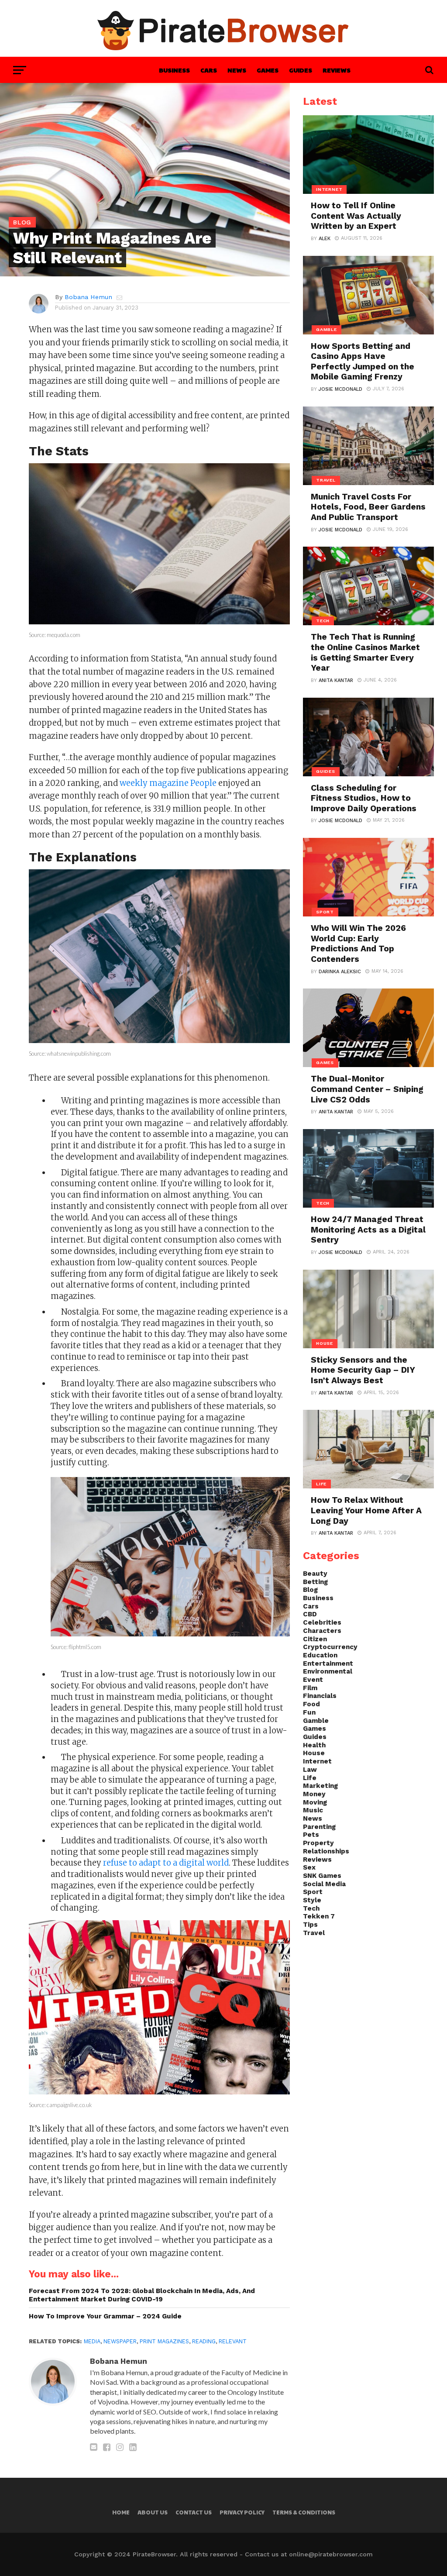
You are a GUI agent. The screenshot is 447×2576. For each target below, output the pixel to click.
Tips (310, 1925)
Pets (311, 1835)
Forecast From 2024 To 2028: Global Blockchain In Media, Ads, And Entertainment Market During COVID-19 (142, 2295)
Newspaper (120, 2341)
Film (310, 1688)
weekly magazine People (168, 783)
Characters (322, 1631)
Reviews (337, 70)
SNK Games (322, 1876)
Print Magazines (164, 2341)
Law (310, 1770)
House (314, 1753)
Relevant (233, 2341)
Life (310, 1778)
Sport (313, 1892)
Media (92, 2341)
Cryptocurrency (330, 1647)
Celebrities (322, 1622)
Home (121, 2512)
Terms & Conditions (304, 2512)
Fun (309, 1712)
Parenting (319, 1827)
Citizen (315, 1639)
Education (320, 1655)
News (237, 70)
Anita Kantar (336, 680)
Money (314, 1794)
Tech (311, 1908)
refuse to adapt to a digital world (166, 1863)
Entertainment (328, 1663)
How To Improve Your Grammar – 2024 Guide (105, 2316)
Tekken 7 (319, 1916)
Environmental (328, 1671)
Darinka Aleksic (340, 972)
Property (318, 1843)
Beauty (315, 1574)
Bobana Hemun (88, 297)
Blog (310, 1590)
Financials (320, 1696)
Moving (315, 1802)
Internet (317, 1761)
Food (311, 1704)
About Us (153, 2512)
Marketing (320, 1786)
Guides (301, 70)
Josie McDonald (340, 389)
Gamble (316, 1721)
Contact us (194, 2512)
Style (312, 1900)
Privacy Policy (242, 2512)
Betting (315, 1582)
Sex (309, 1867)
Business (174, 70)
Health (314, 1745)
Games (268, 70)
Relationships (326, 1851)
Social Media (324, 1884)
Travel (314, 1933)
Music (313, 1810)
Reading (204, 2341)
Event (313, 1680)
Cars (209, 70)
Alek (325, 239)
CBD (310, 1614)
